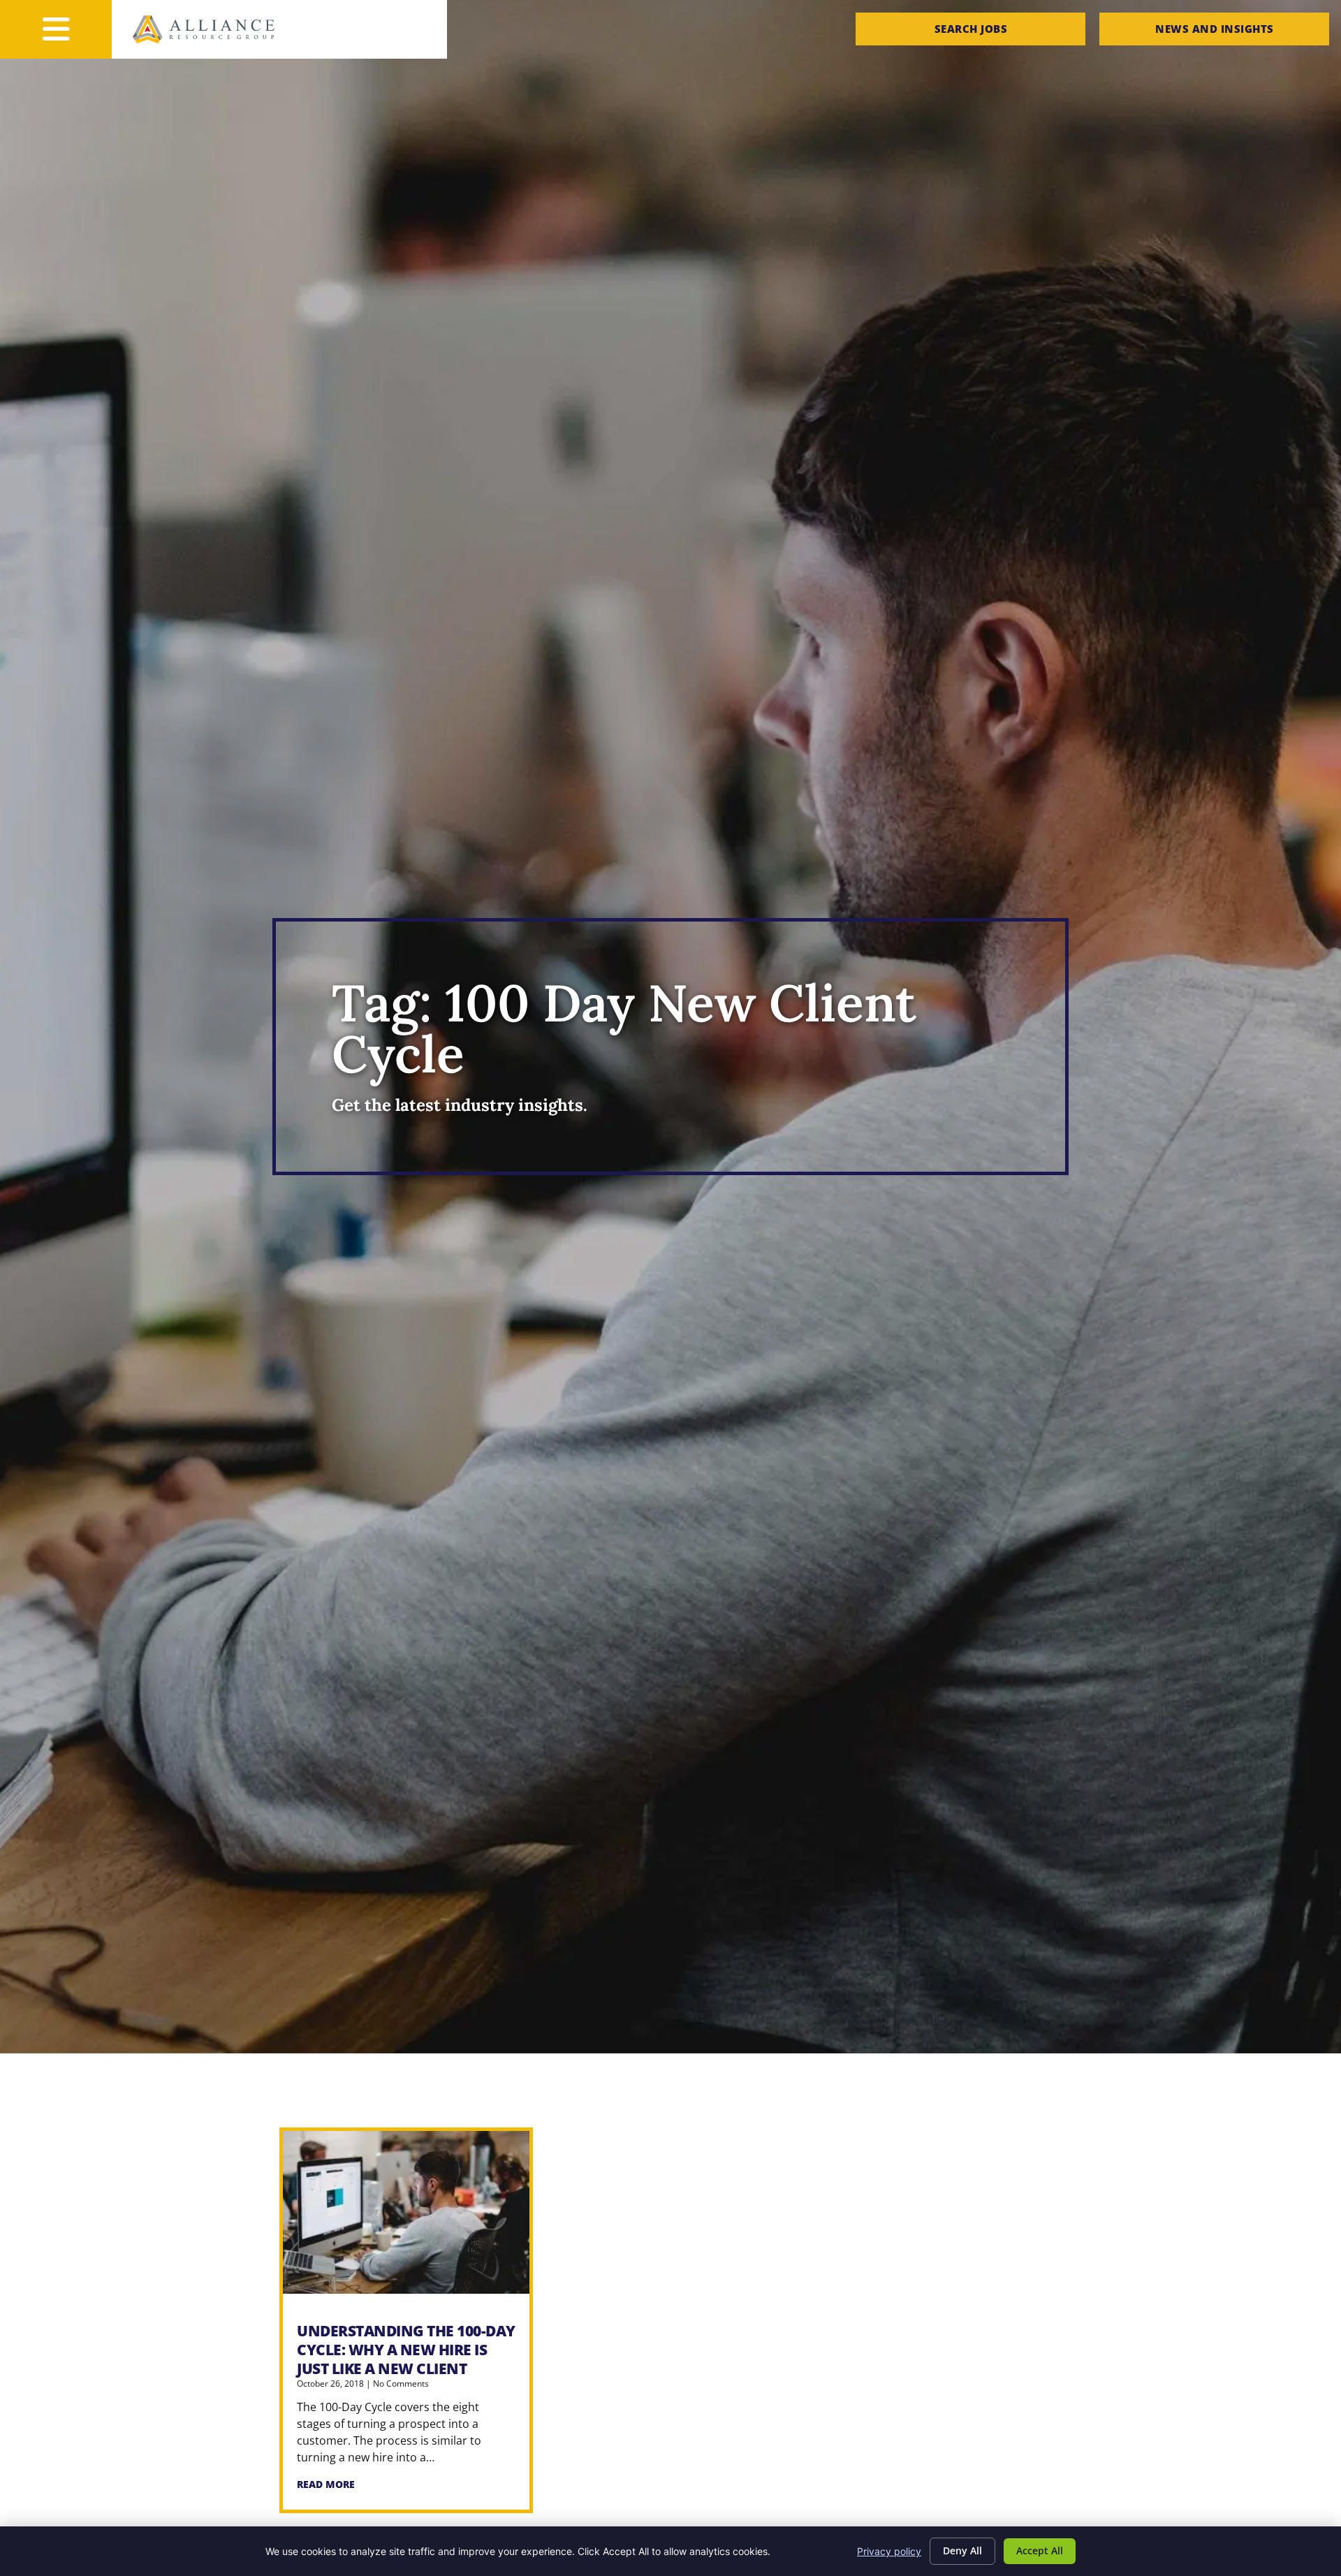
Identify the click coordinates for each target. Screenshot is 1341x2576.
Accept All (1040, 2550)
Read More (326, 2484)
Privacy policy (889, 2551)
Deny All (962, 2550)
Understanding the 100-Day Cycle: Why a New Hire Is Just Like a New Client (406, 2350)
